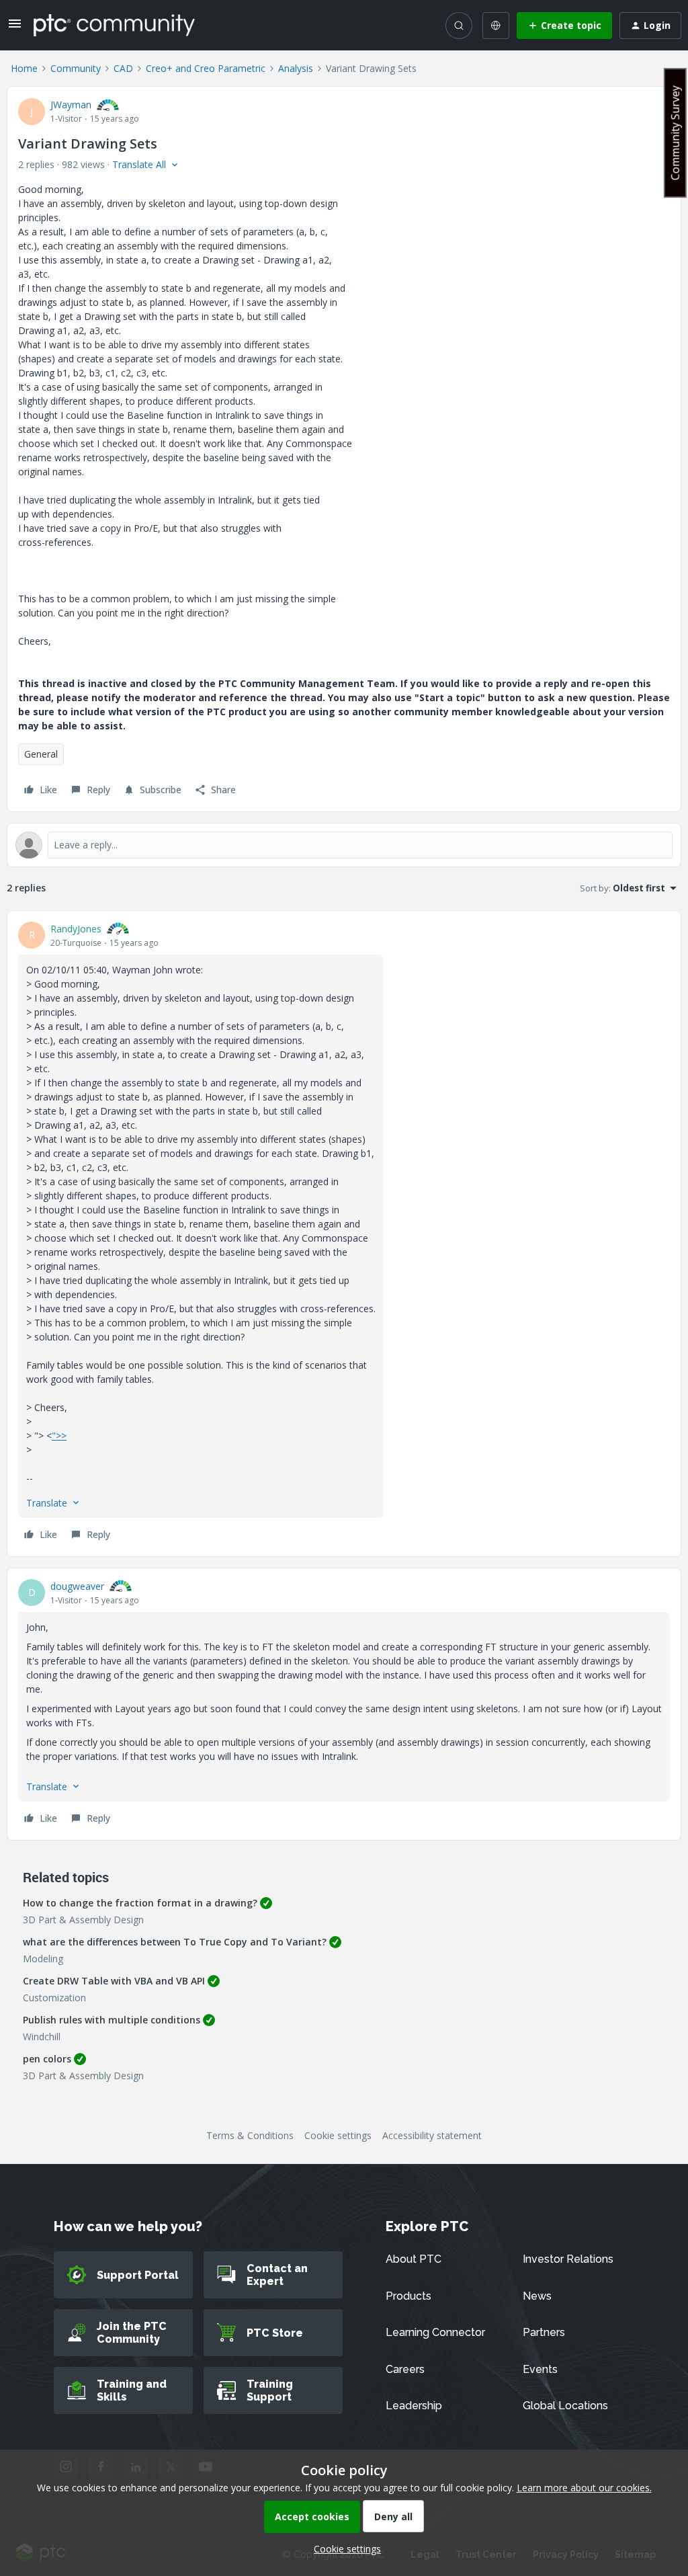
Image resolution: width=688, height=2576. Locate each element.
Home (24, 68)
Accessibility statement (432, 2135)
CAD (123, 68)
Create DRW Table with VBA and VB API (114, 1981)
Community (76, 68)
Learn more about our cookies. (584, 2488)
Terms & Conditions (250, 2135)
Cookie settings (338, 2135)
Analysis (296, 68)
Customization (54, 1998)
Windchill (42, 2037)
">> (59, 1436)
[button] (15, 28)
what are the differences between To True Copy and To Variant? (175, 1942)
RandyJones (76, 929)
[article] (344, 1234)
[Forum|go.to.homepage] (114, 25)
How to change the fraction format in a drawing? (140, 1903)
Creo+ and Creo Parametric (206, 68)
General (41, 754)
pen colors (47, 2059)
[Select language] (496, 26)
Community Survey (675, 133)
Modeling (43, 1959)
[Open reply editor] (344, 845)
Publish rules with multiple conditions (112, 2020)
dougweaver (77, 1586)
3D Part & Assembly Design (83, 1920)
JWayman (71, 105)
